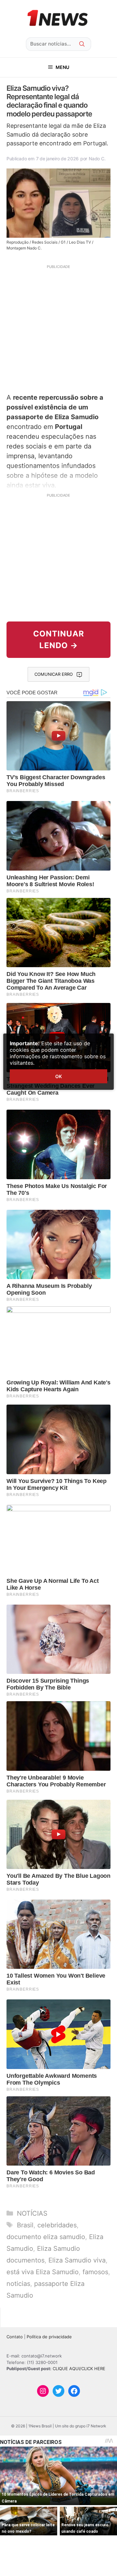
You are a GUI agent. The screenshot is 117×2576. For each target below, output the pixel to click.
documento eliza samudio (46, 2237)
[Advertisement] (58, 328)
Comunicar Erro (54, 674)
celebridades (57, 2225)
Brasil (25, 2225)
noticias (18, 2284)
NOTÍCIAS (32, 2213)
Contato (15, 2337)
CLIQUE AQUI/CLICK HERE (79, 2369)
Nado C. (97, 159)
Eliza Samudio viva (77, 2260)
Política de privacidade (49, 2337)
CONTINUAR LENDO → (59, 640)
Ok (58, 1076)
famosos (95, 2272)
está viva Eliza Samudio (43, 2272)
